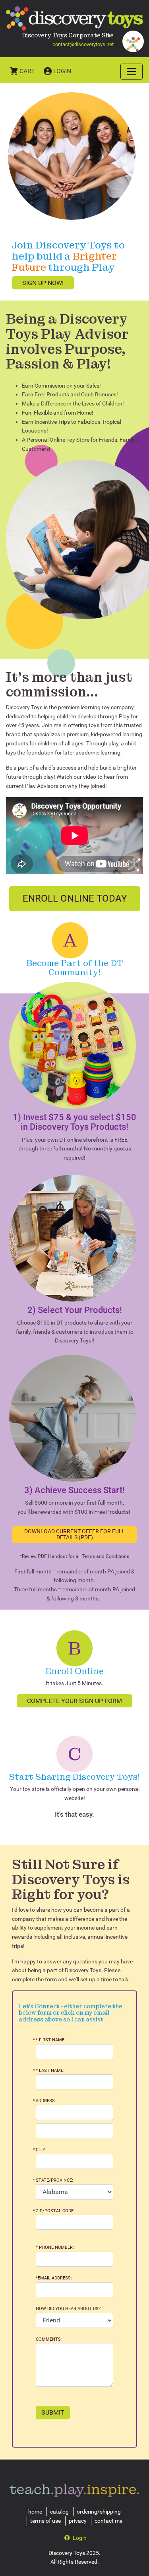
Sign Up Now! (43, 283)
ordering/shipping (99, 2512)
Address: (46, 2101)
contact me (108, 2521)
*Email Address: (54, 2278)
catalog (59, 2512)
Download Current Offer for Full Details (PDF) (75, 1534)
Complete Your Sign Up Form (74, 1701)
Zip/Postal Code (55, 2211)
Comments (48, 2339)
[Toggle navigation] (132, 72)
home (35, 2512)
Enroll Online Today (75, 898)
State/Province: (54, 2180)
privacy (78, 2521)
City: (41, 2150)
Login (62, 71)
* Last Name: (50, 2071)
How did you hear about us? (68, 2309)
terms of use (45, 2521)
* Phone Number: (55, 2247)
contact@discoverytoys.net (83, 44)
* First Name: (51, 2040)
